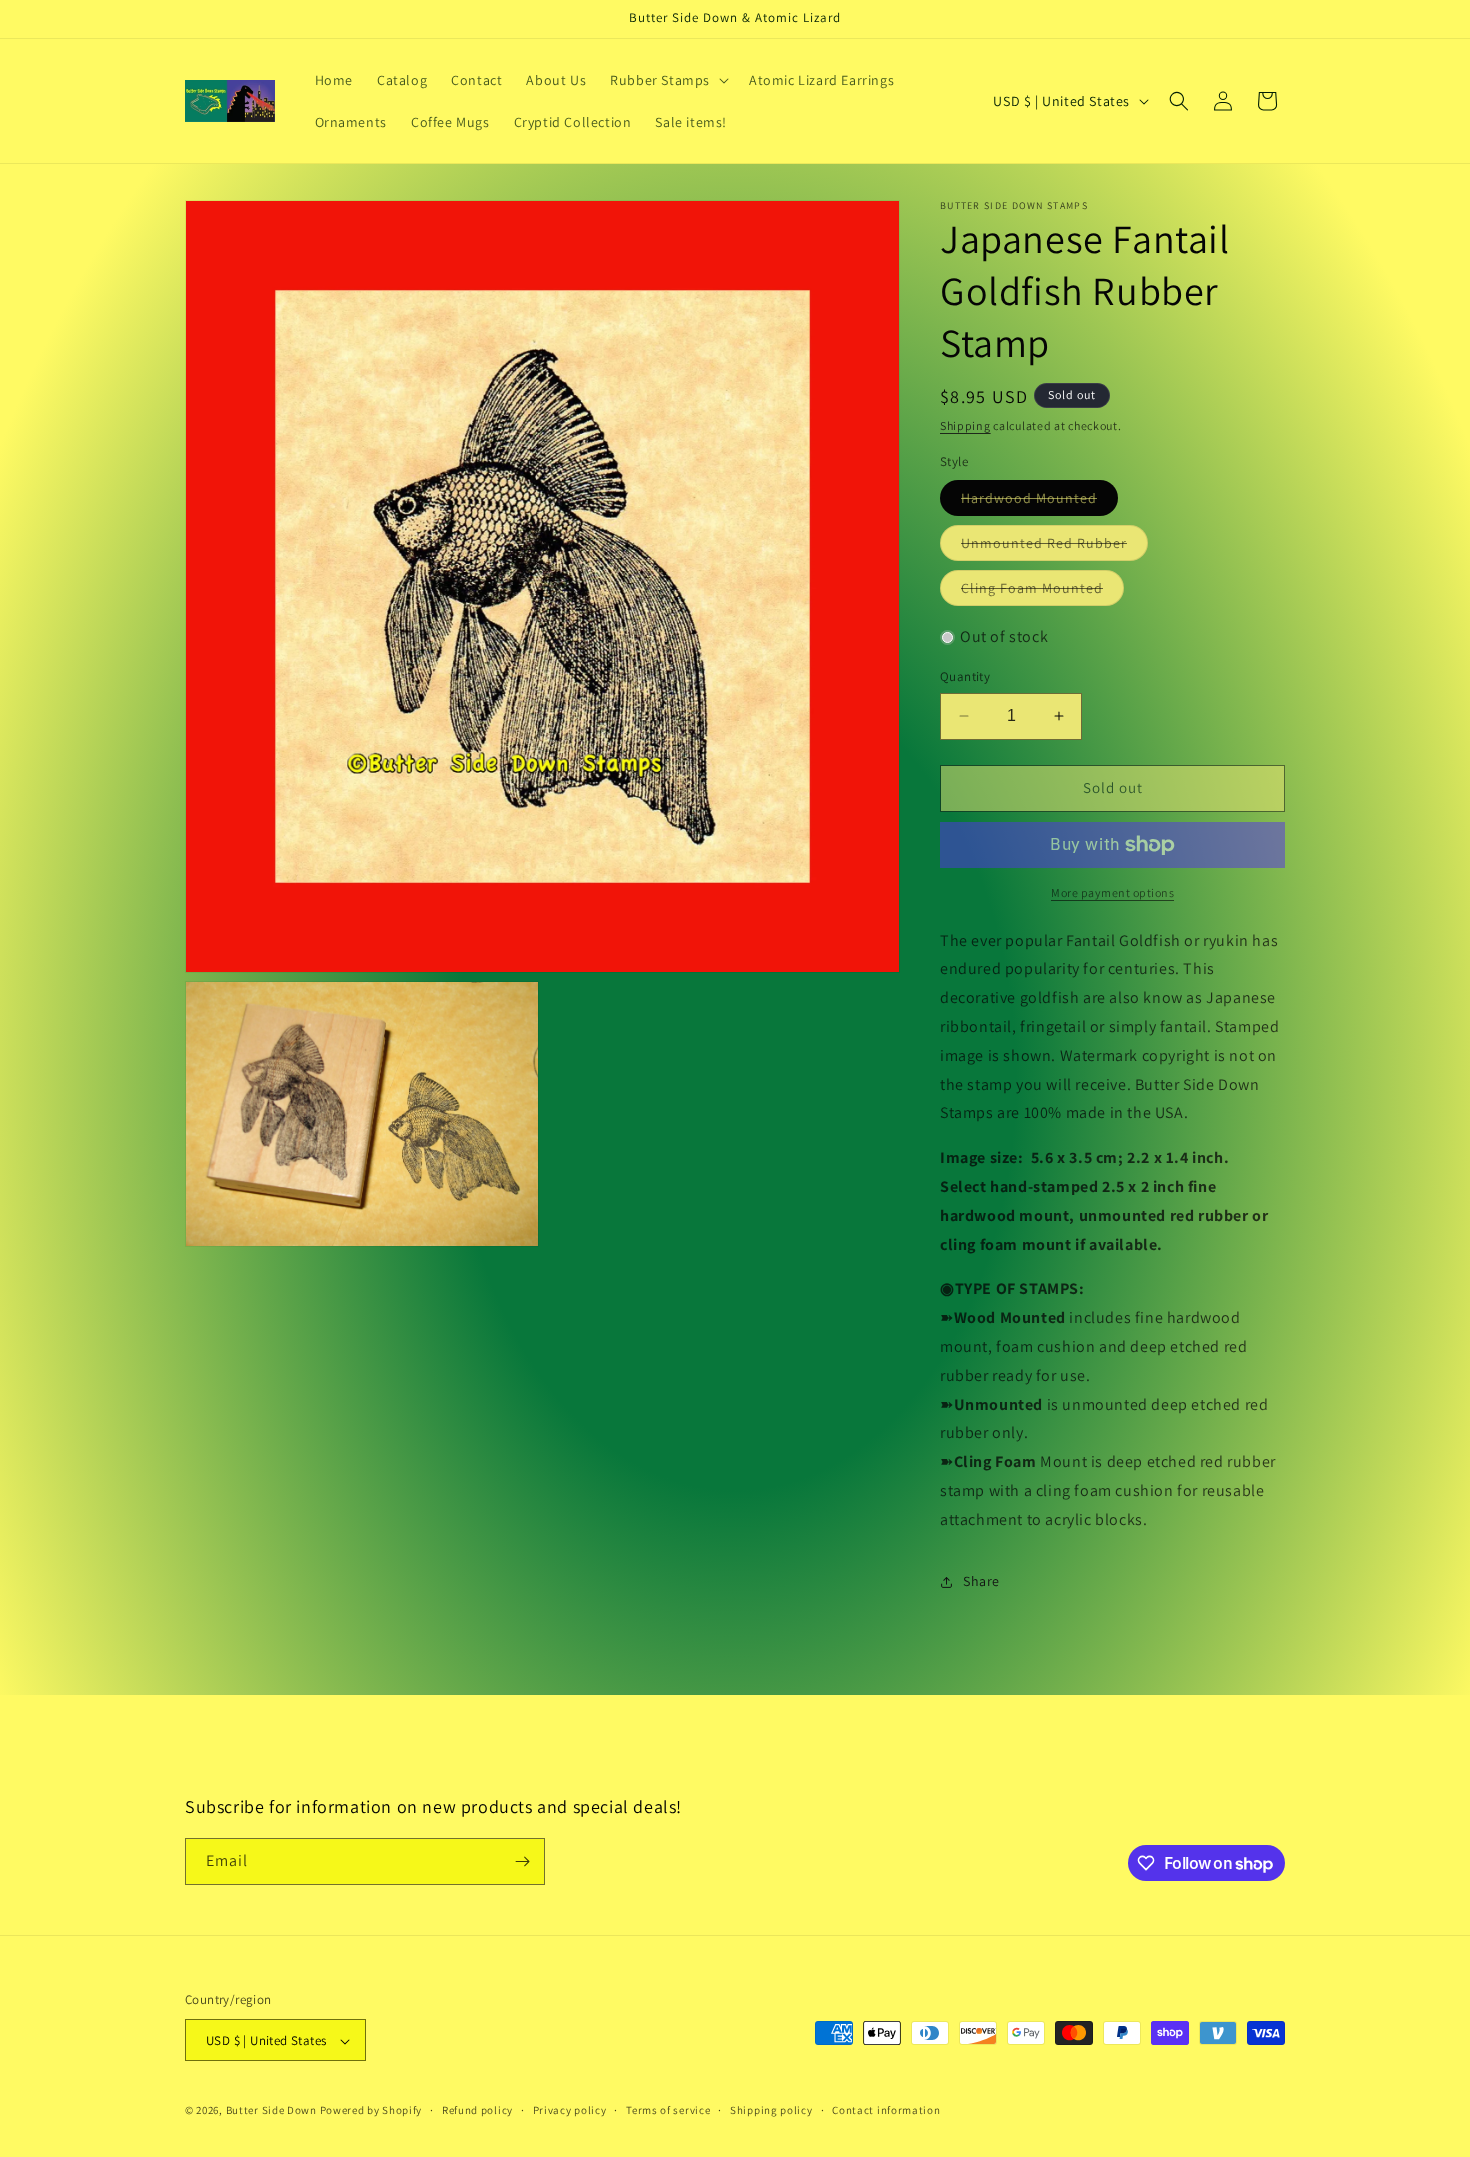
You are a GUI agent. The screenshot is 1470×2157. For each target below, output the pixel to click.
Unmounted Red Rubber (1054, 547)
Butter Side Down (271, 2111)
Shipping (965, 425)
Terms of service (668, 2110)
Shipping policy (771, 2110)
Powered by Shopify (371, 2111)
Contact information (886, 2110)
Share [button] (981, 1581)
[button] (667, 80)
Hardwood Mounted (1039, 502)
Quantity (965, 676)
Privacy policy (570, 2110)
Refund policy (477, 2110)
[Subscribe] (522, 1861)
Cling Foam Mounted (1042, 592)
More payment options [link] (1112, 892)
